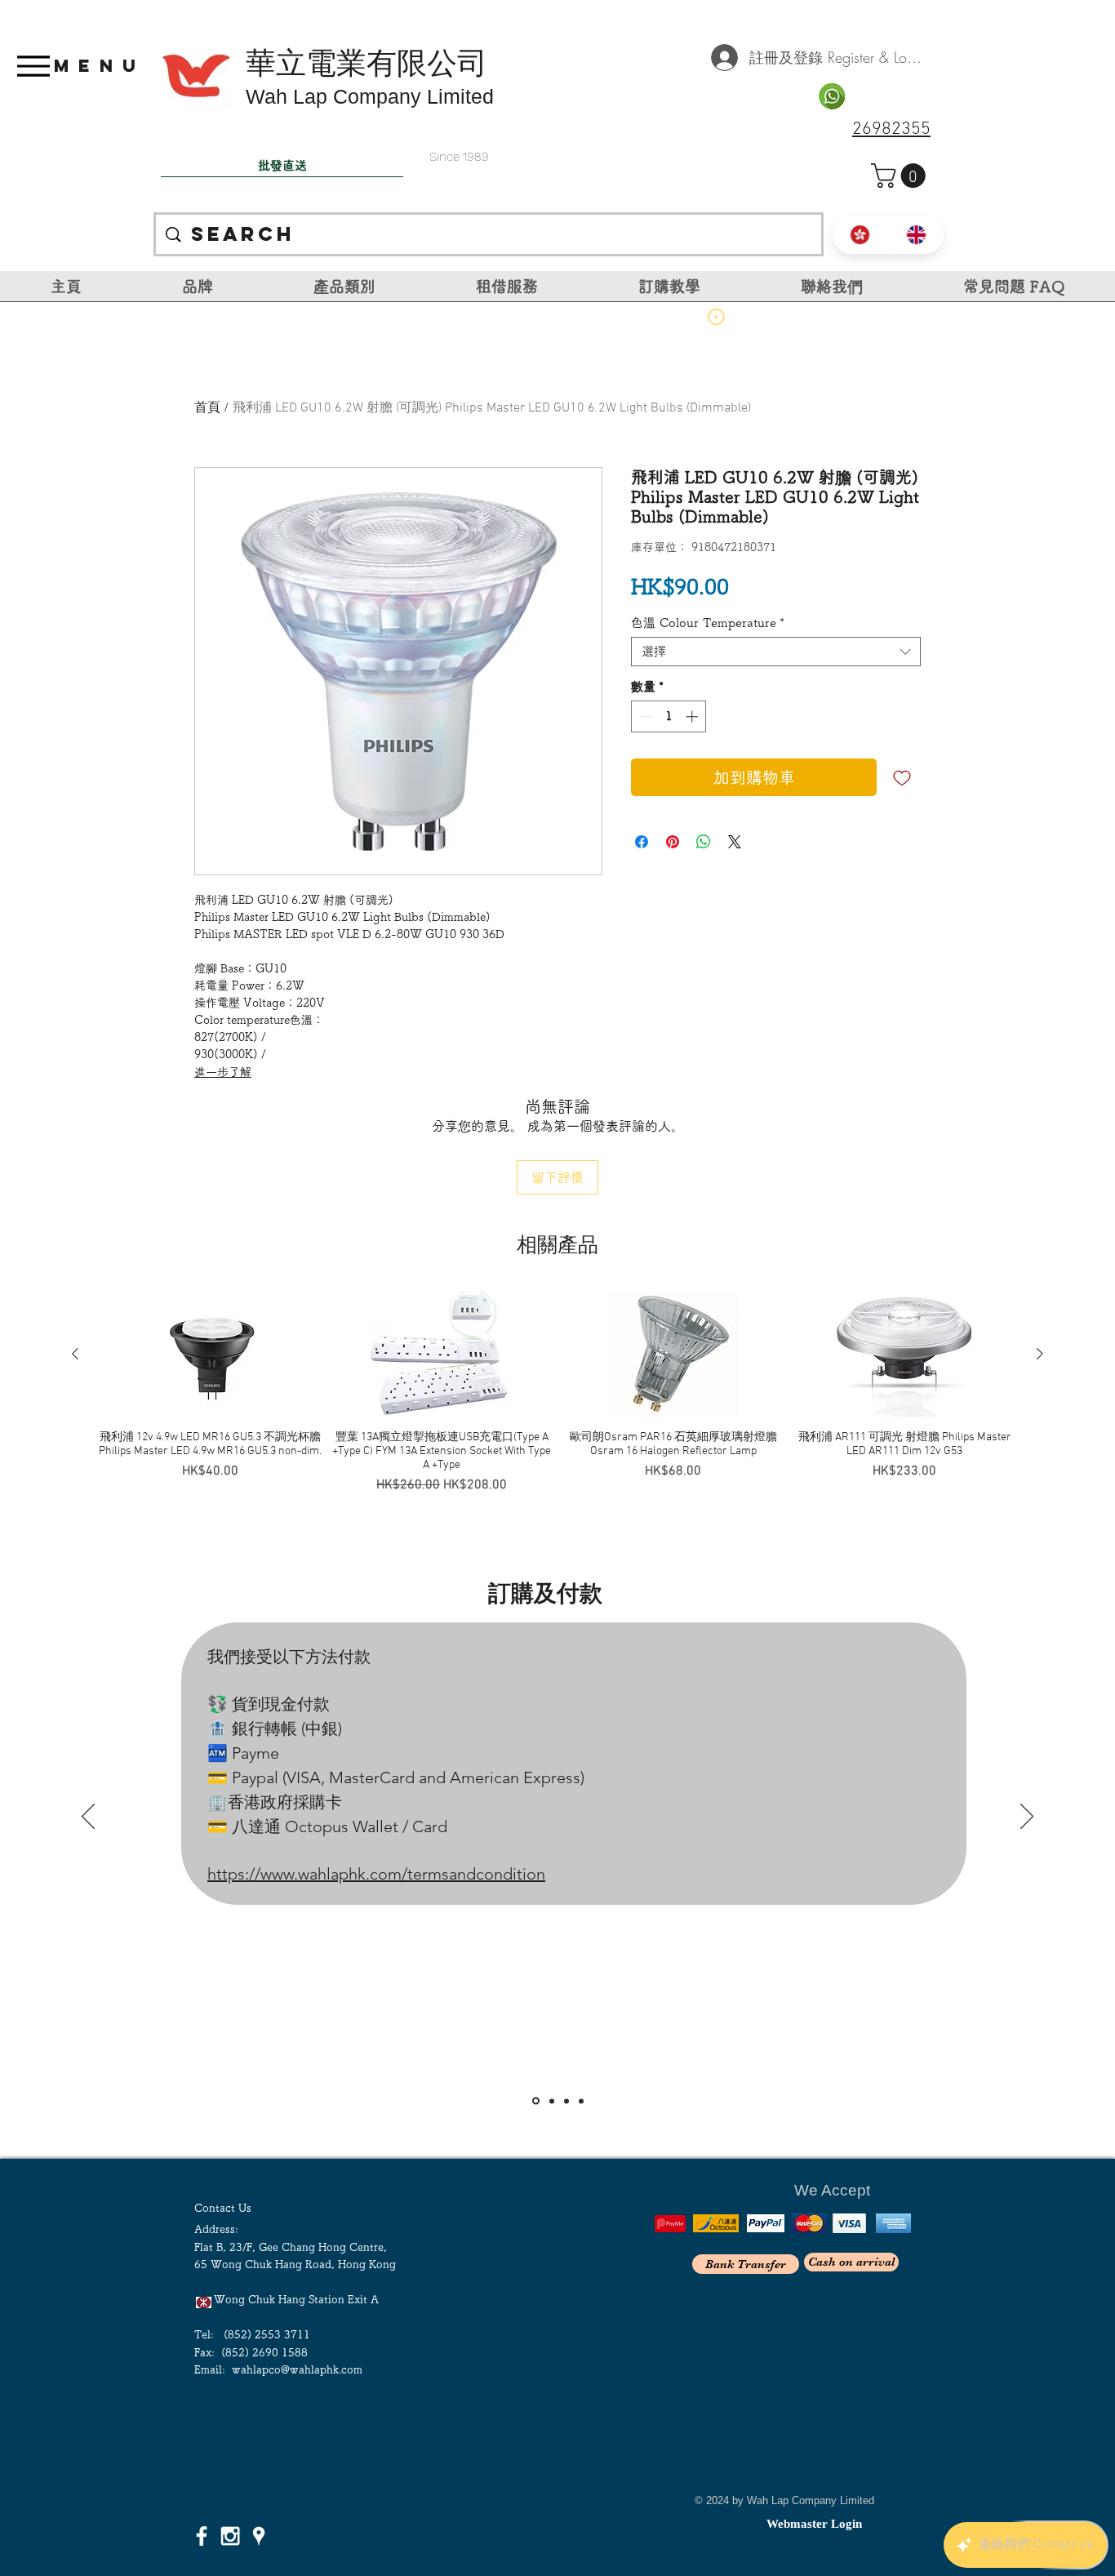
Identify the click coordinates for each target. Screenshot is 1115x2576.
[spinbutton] (669, 716)
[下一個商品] (1040, 1354)
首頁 (207, 408)
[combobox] (776, 652)
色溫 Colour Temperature (708, 623)
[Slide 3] (566, 2101)
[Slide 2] (552, 2101)
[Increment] (693, 716)
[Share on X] (735, 842)
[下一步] (1027, 1817)
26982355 (891, 129)
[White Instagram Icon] (230, 2536)
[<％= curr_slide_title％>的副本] (581, 2101)
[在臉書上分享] (642, 842)
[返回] (88, 1817)
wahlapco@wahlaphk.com (297, 2370)
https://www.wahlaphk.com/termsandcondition (376, 1874)
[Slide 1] (536, 2101)
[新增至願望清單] (902, 777)
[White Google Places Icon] (259, 2536)
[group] (557, 1393)
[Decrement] (644, 716)
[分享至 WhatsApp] (704, 842)
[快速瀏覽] (211, 1355)
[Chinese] (860, 235)
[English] (916, 235)
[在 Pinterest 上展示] (673, 842)
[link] (901, 176)
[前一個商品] (75, 1354)
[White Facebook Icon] (202, 2536)
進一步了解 (223, 1072)
